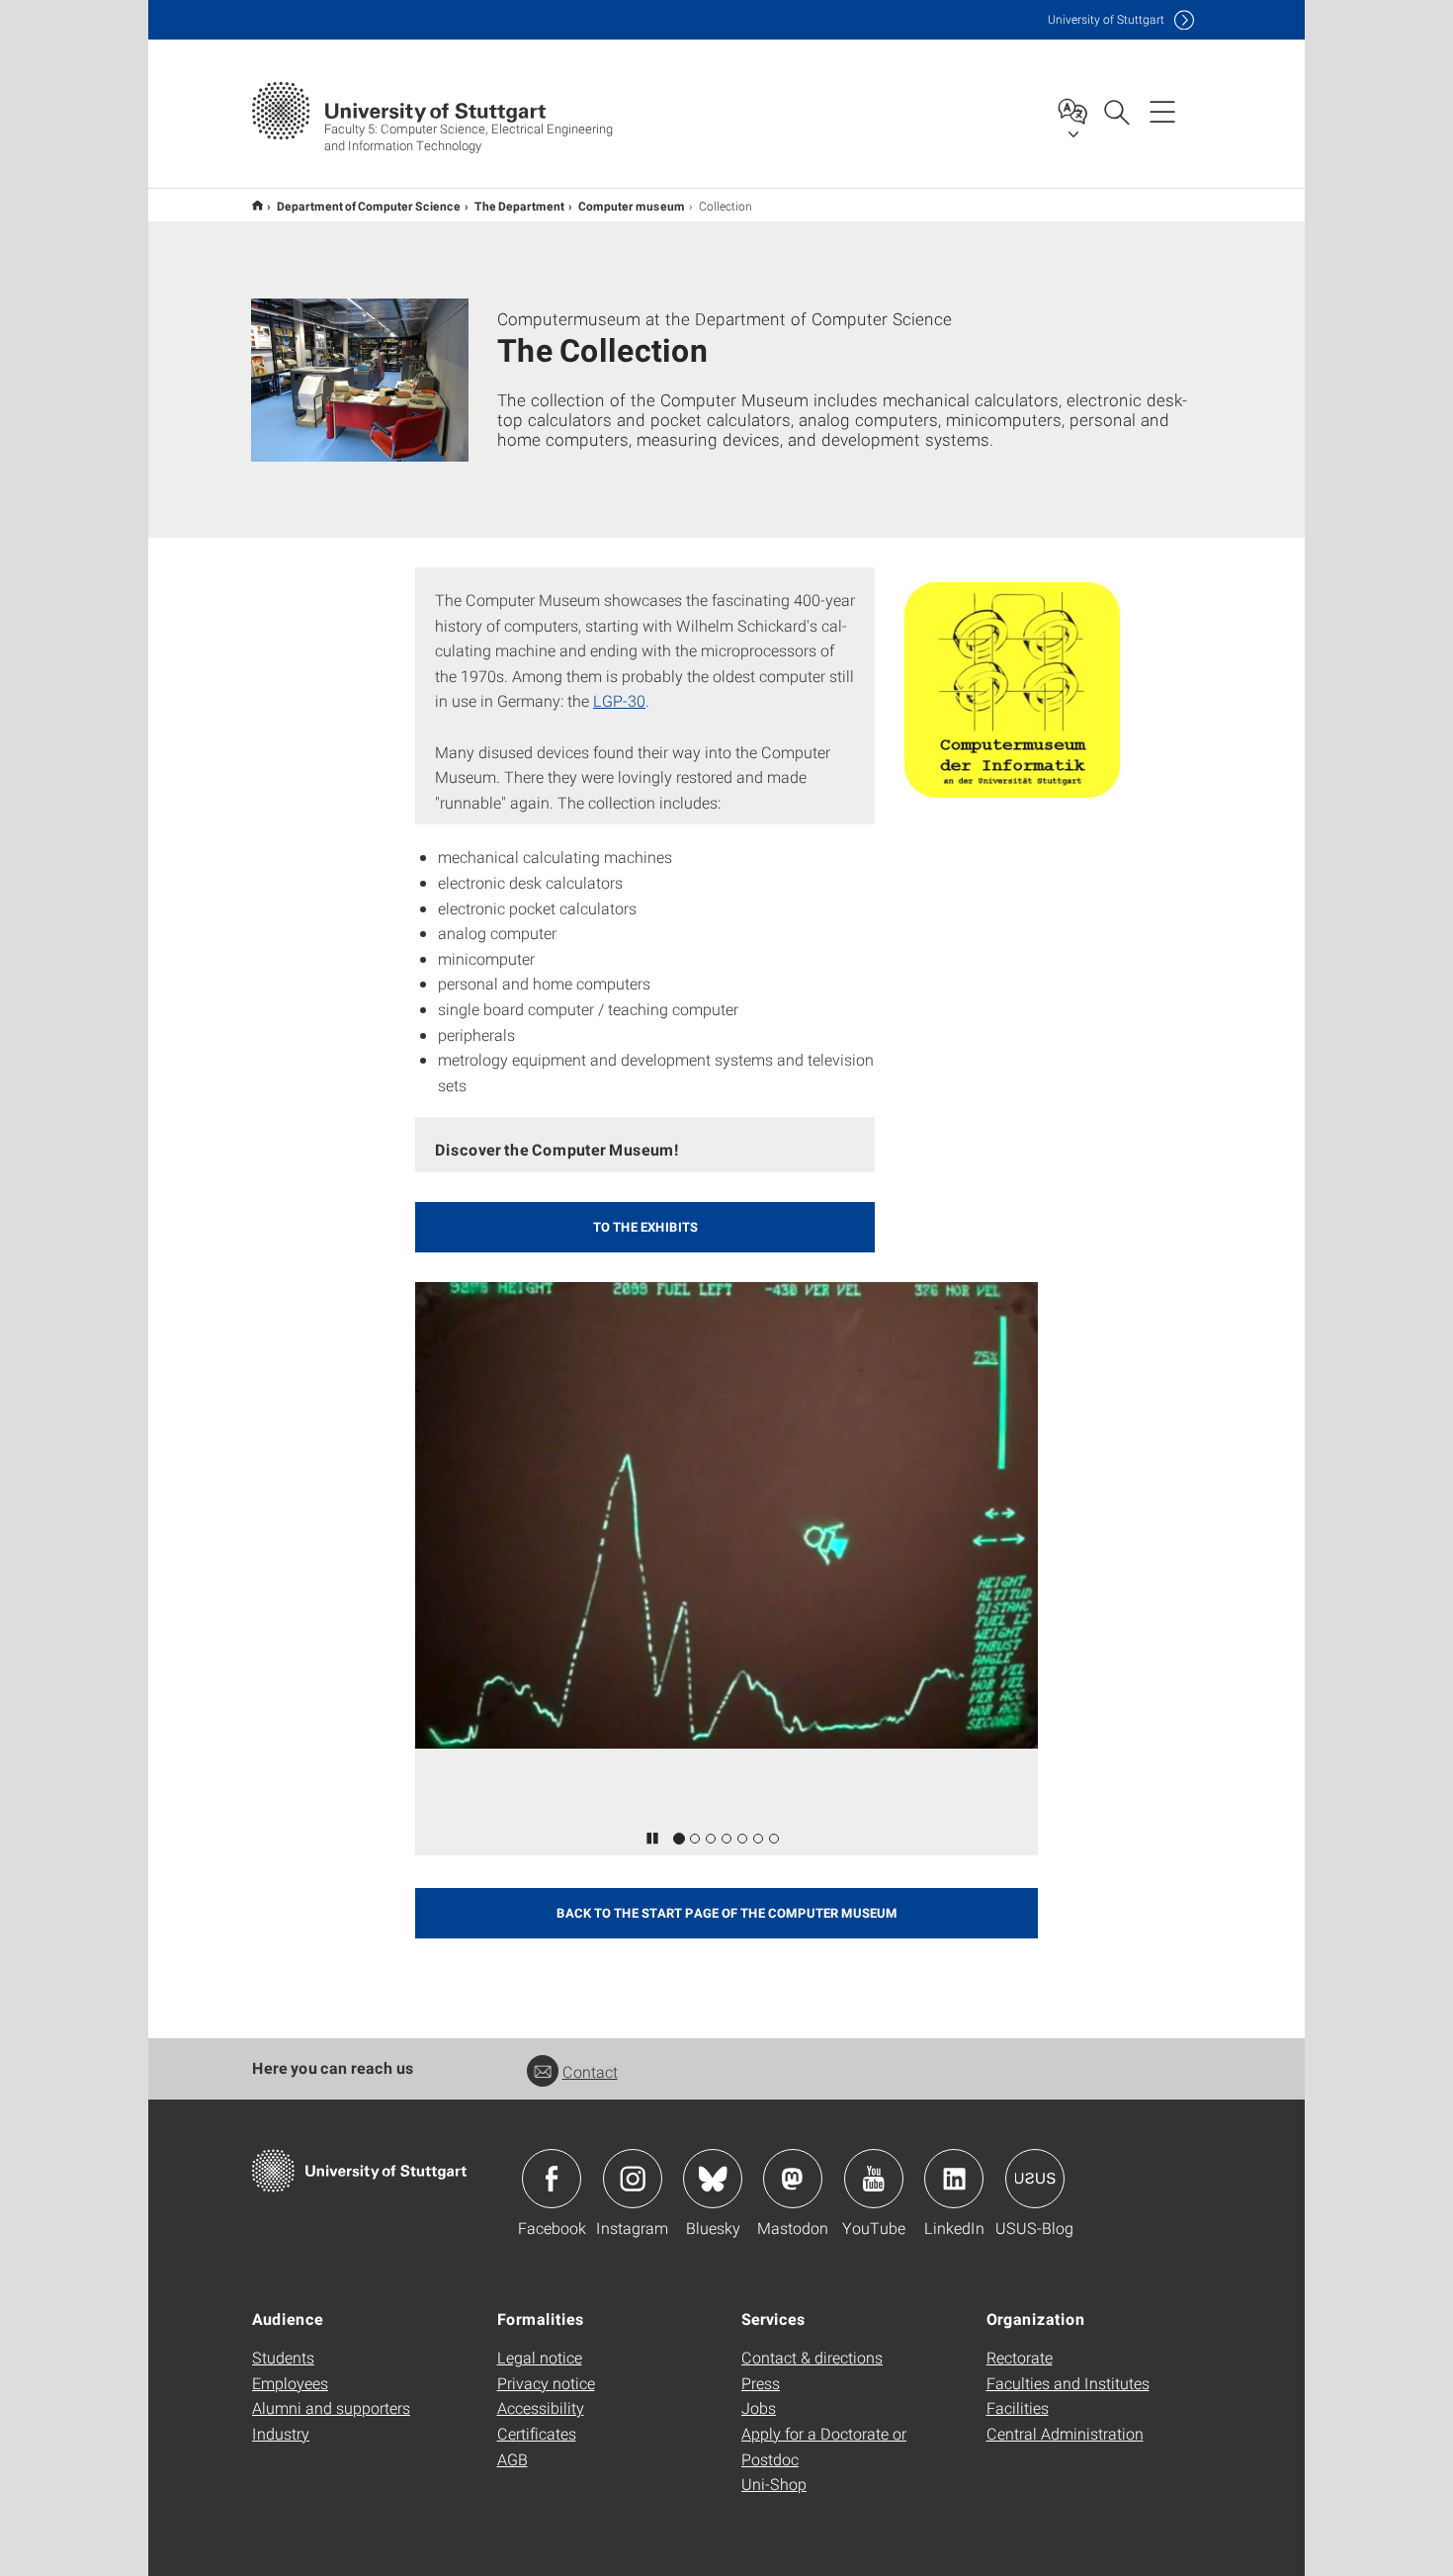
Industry (281, 2433)
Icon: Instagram (633, 2179)
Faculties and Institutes (1068, 2383)
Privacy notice (546, 2383)
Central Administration (1065, 2433)
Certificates (537, 2433)
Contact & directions (812, 2357)
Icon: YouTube (874, 2179)
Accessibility (541, 2407)
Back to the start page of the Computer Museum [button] (727, 1913)
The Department (519, 206)
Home (257, 205)
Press (761, 2383)
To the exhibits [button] (645, 1227)
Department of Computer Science (369, 206)
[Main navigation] (1162, 111)
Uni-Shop (774, 2484)
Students (283, 2357)
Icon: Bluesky (713, 2179)
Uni (1106, 19)
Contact (590, 2071)
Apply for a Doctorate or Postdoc (824, 2446)
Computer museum (632, 206)
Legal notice (540, 2357)
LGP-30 (619, 700)
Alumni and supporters (331, 2407)
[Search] (1116, 111)
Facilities (1018, 2407)
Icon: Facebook (552, 2179)
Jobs (759, 2407)
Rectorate (1020, 2357)
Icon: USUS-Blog (1035, 2179)
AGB (513, 2459)
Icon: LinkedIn (954, 2179)
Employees (290, 2383)
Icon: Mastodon (793, 2179)
